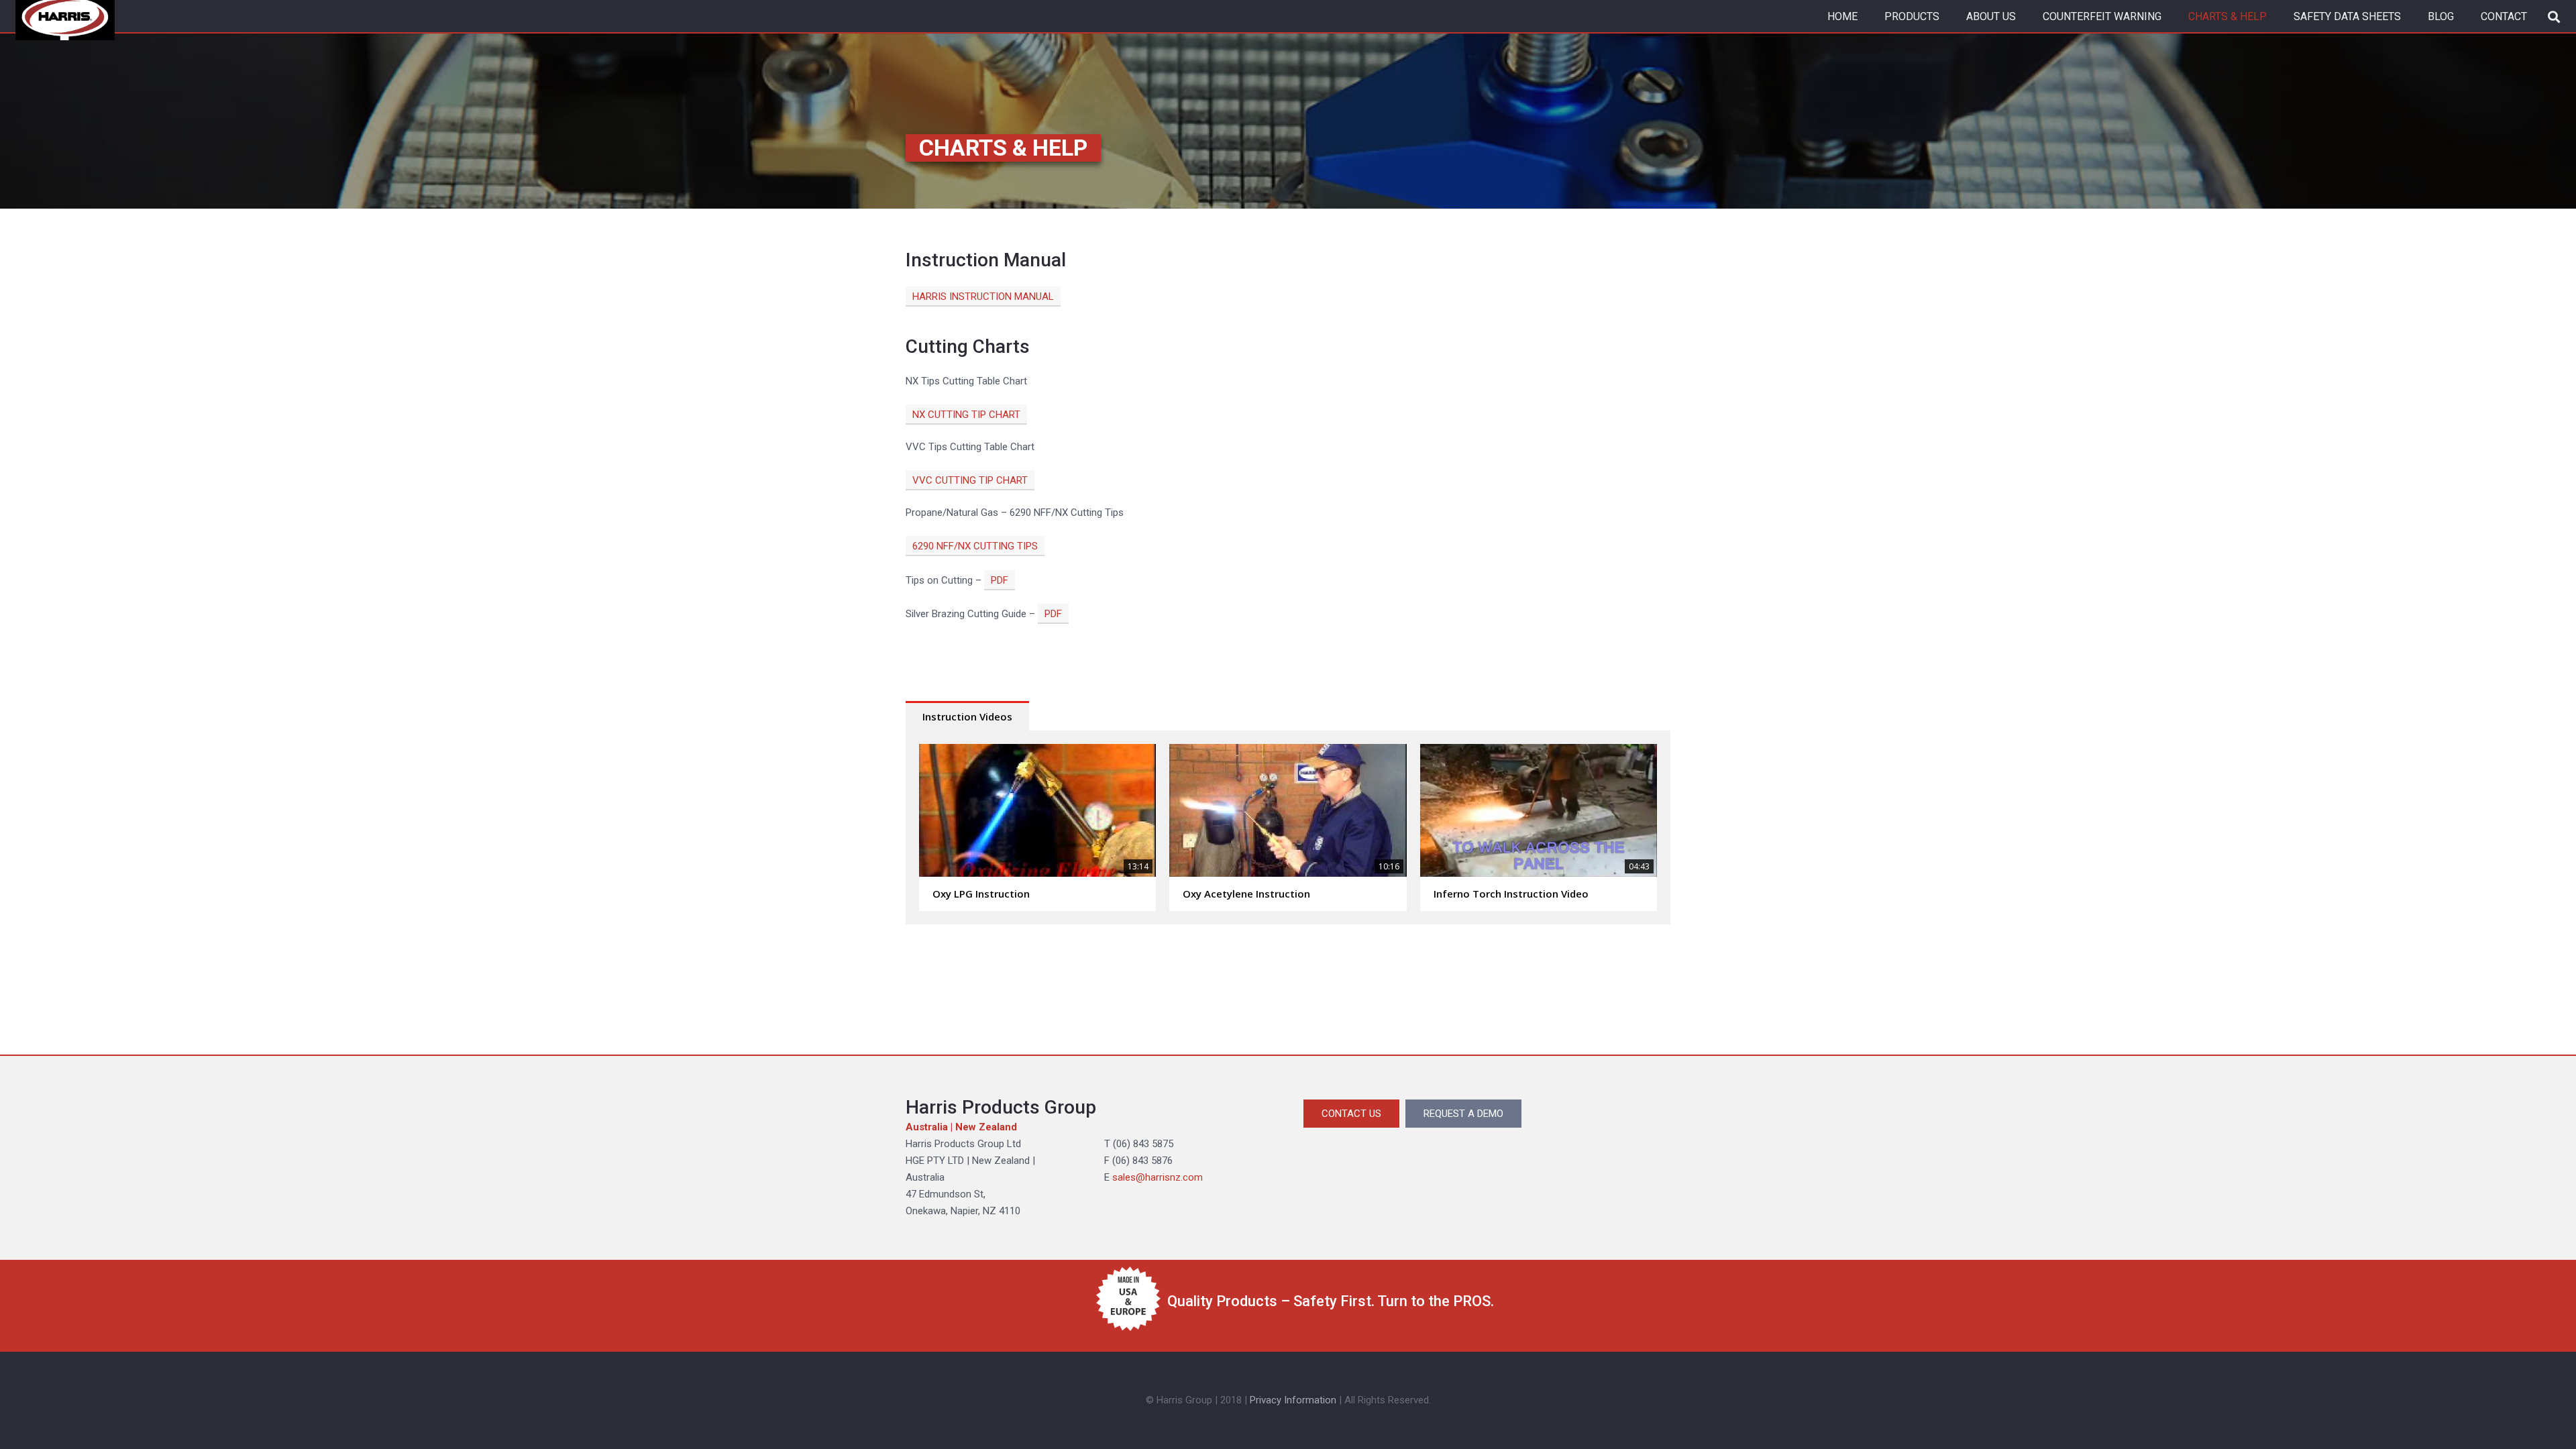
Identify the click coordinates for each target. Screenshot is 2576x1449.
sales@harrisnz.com (1158, 1177)
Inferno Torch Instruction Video (1511, 894)
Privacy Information (1293, 1400)
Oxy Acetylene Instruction (1246, 894)
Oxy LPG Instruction (981, 894)
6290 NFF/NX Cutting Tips (975, 546)
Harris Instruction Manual (983, 297)
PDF (1000, 580)
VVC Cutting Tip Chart (970, 480)
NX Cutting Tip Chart (966, 415)
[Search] (2554, 17)
